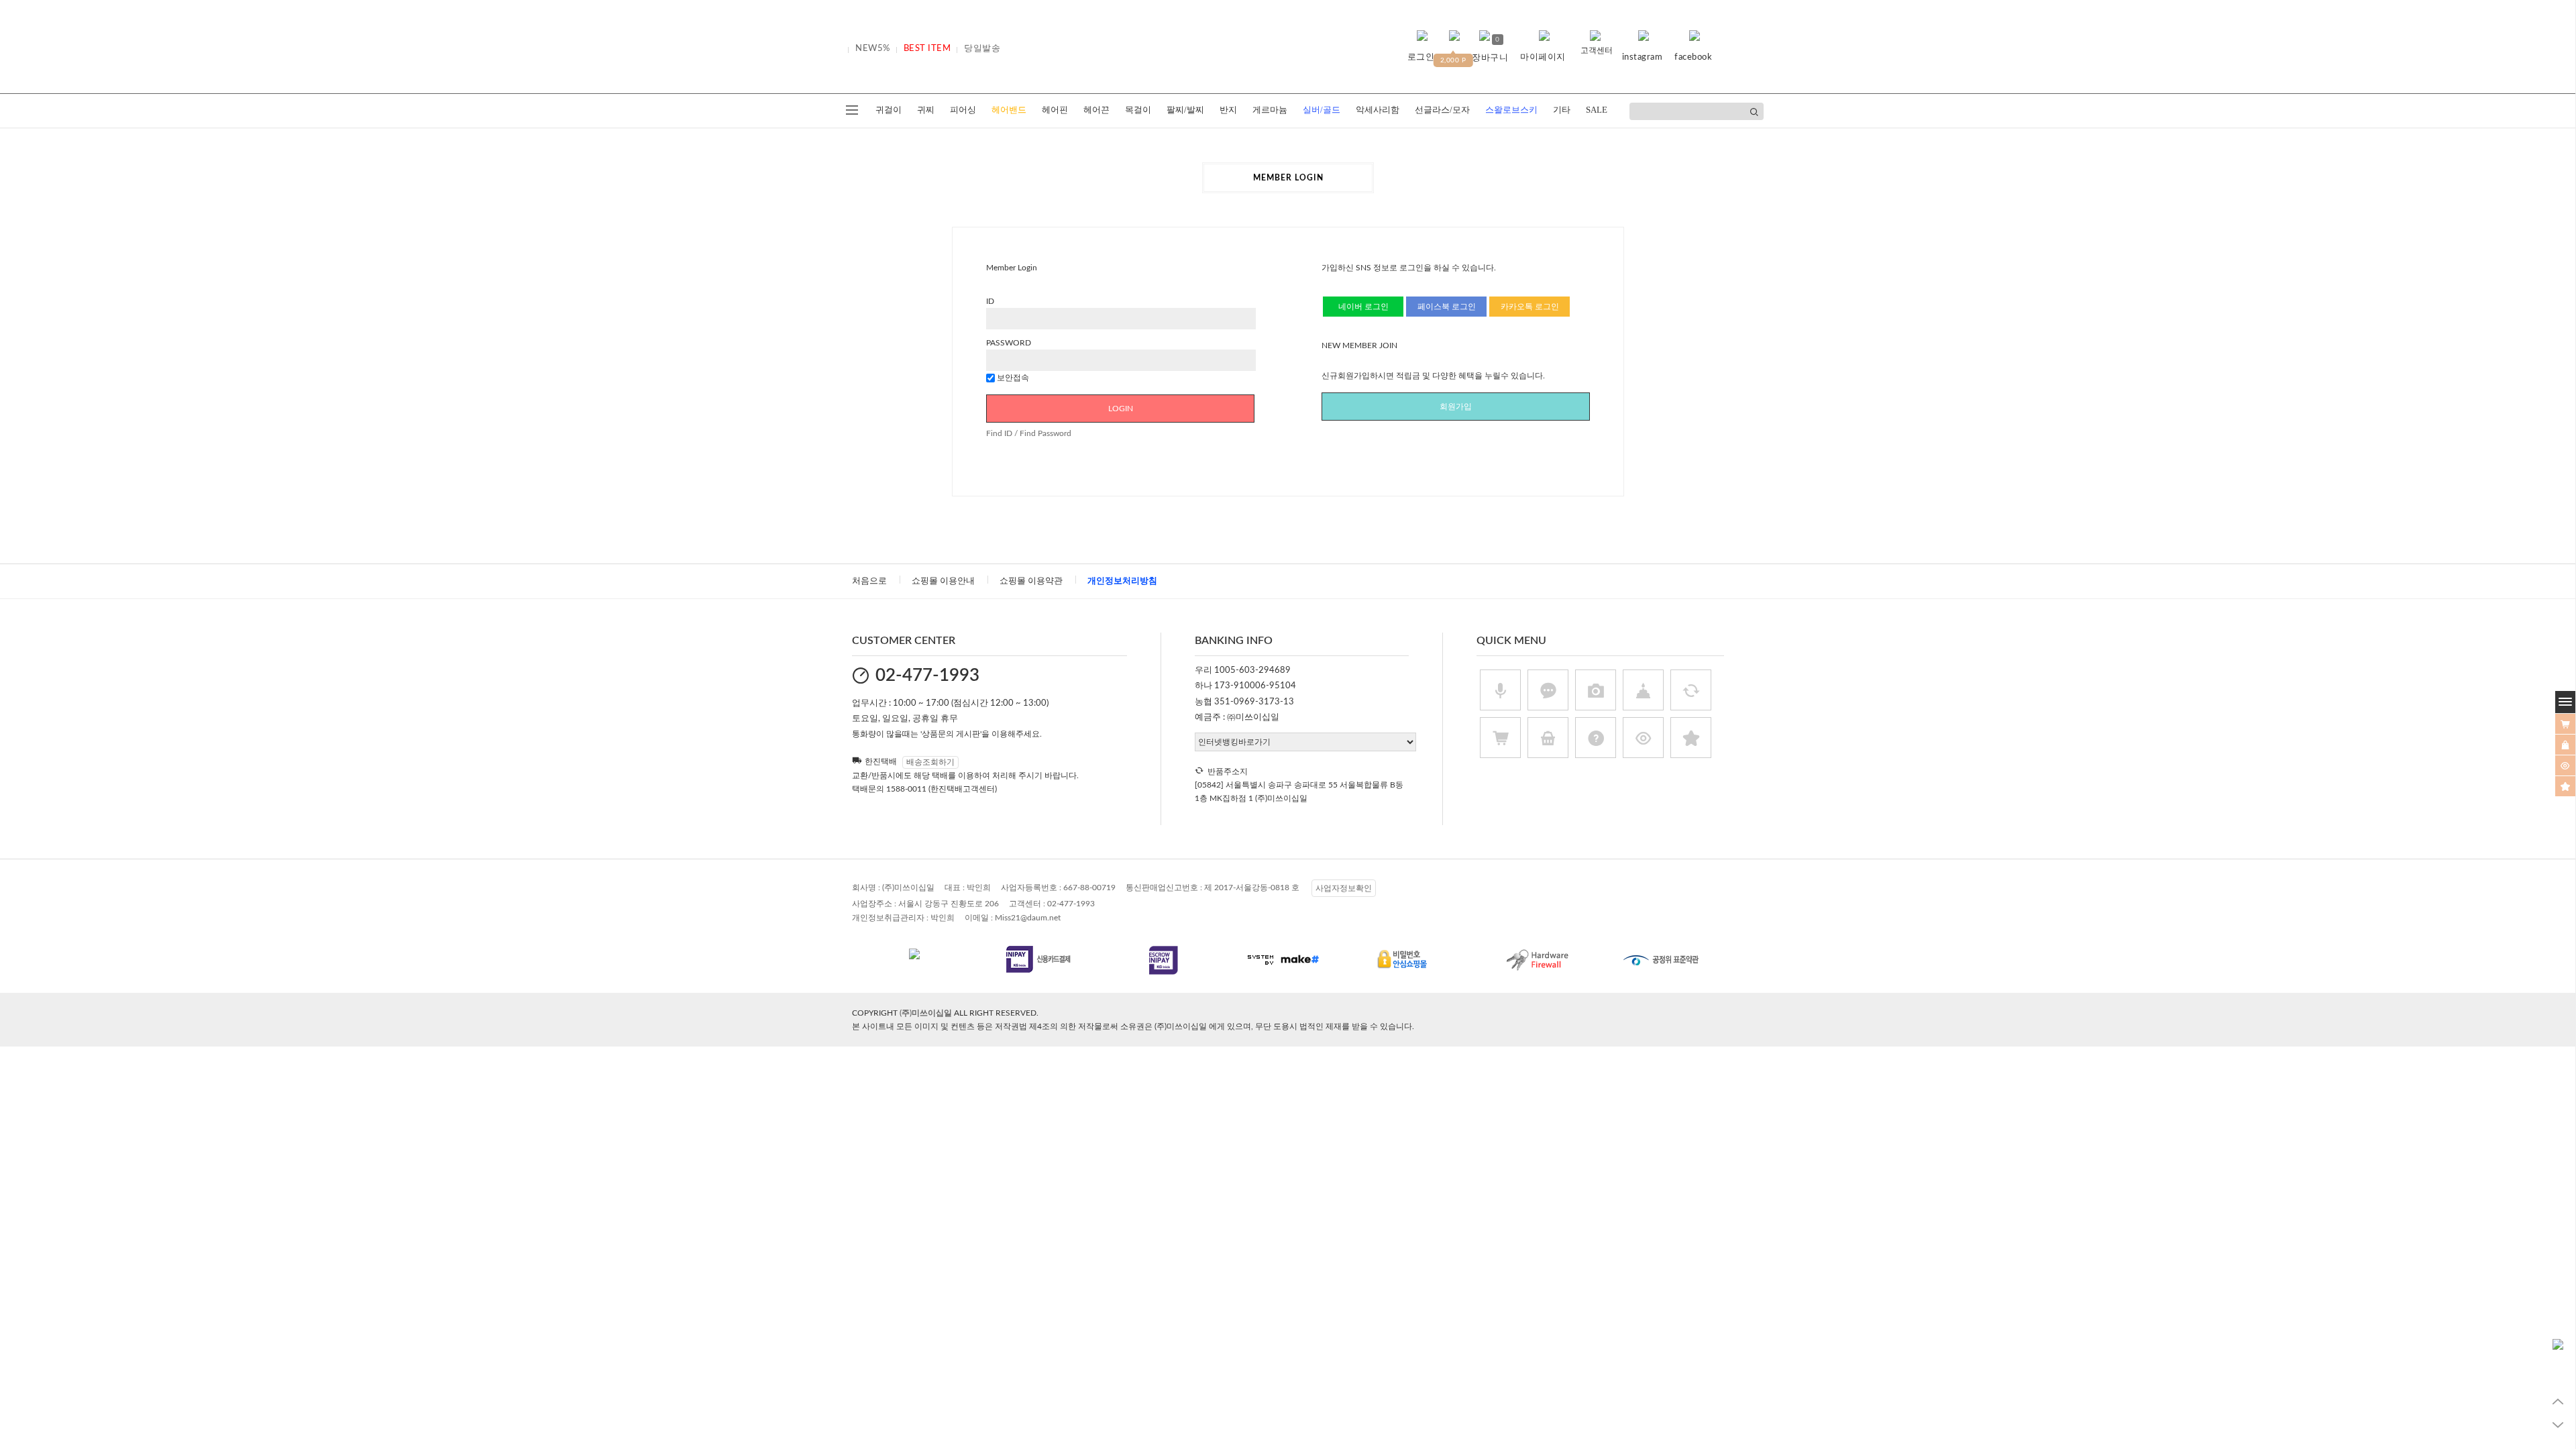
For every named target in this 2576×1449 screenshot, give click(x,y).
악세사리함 (1378, 110)
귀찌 (926, 110)
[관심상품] (2565, 745)
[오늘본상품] (2565, 765)
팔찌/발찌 (1185, 110)
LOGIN (1121, 409)
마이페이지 (1543, 57)
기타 (1562, 110)
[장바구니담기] (2565, 724)
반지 (1228, 110)
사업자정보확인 (1344, 888)
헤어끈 (1096, 110)
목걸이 (1138, 110)
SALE (1597, 110)
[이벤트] (2565, 786)
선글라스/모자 (1442, 110)
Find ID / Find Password (1029, 433)
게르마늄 (1270, 110)
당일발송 (982, 49)
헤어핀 (1055, 110)
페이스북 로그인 (1447, 307)
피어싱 (963, 110)
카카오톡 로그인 (1530, 307)
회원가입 (1456, 407)
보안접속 (1012, 378)
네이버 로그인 (1363, 307)
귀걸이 (889, 110)
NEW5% (873, 49)
